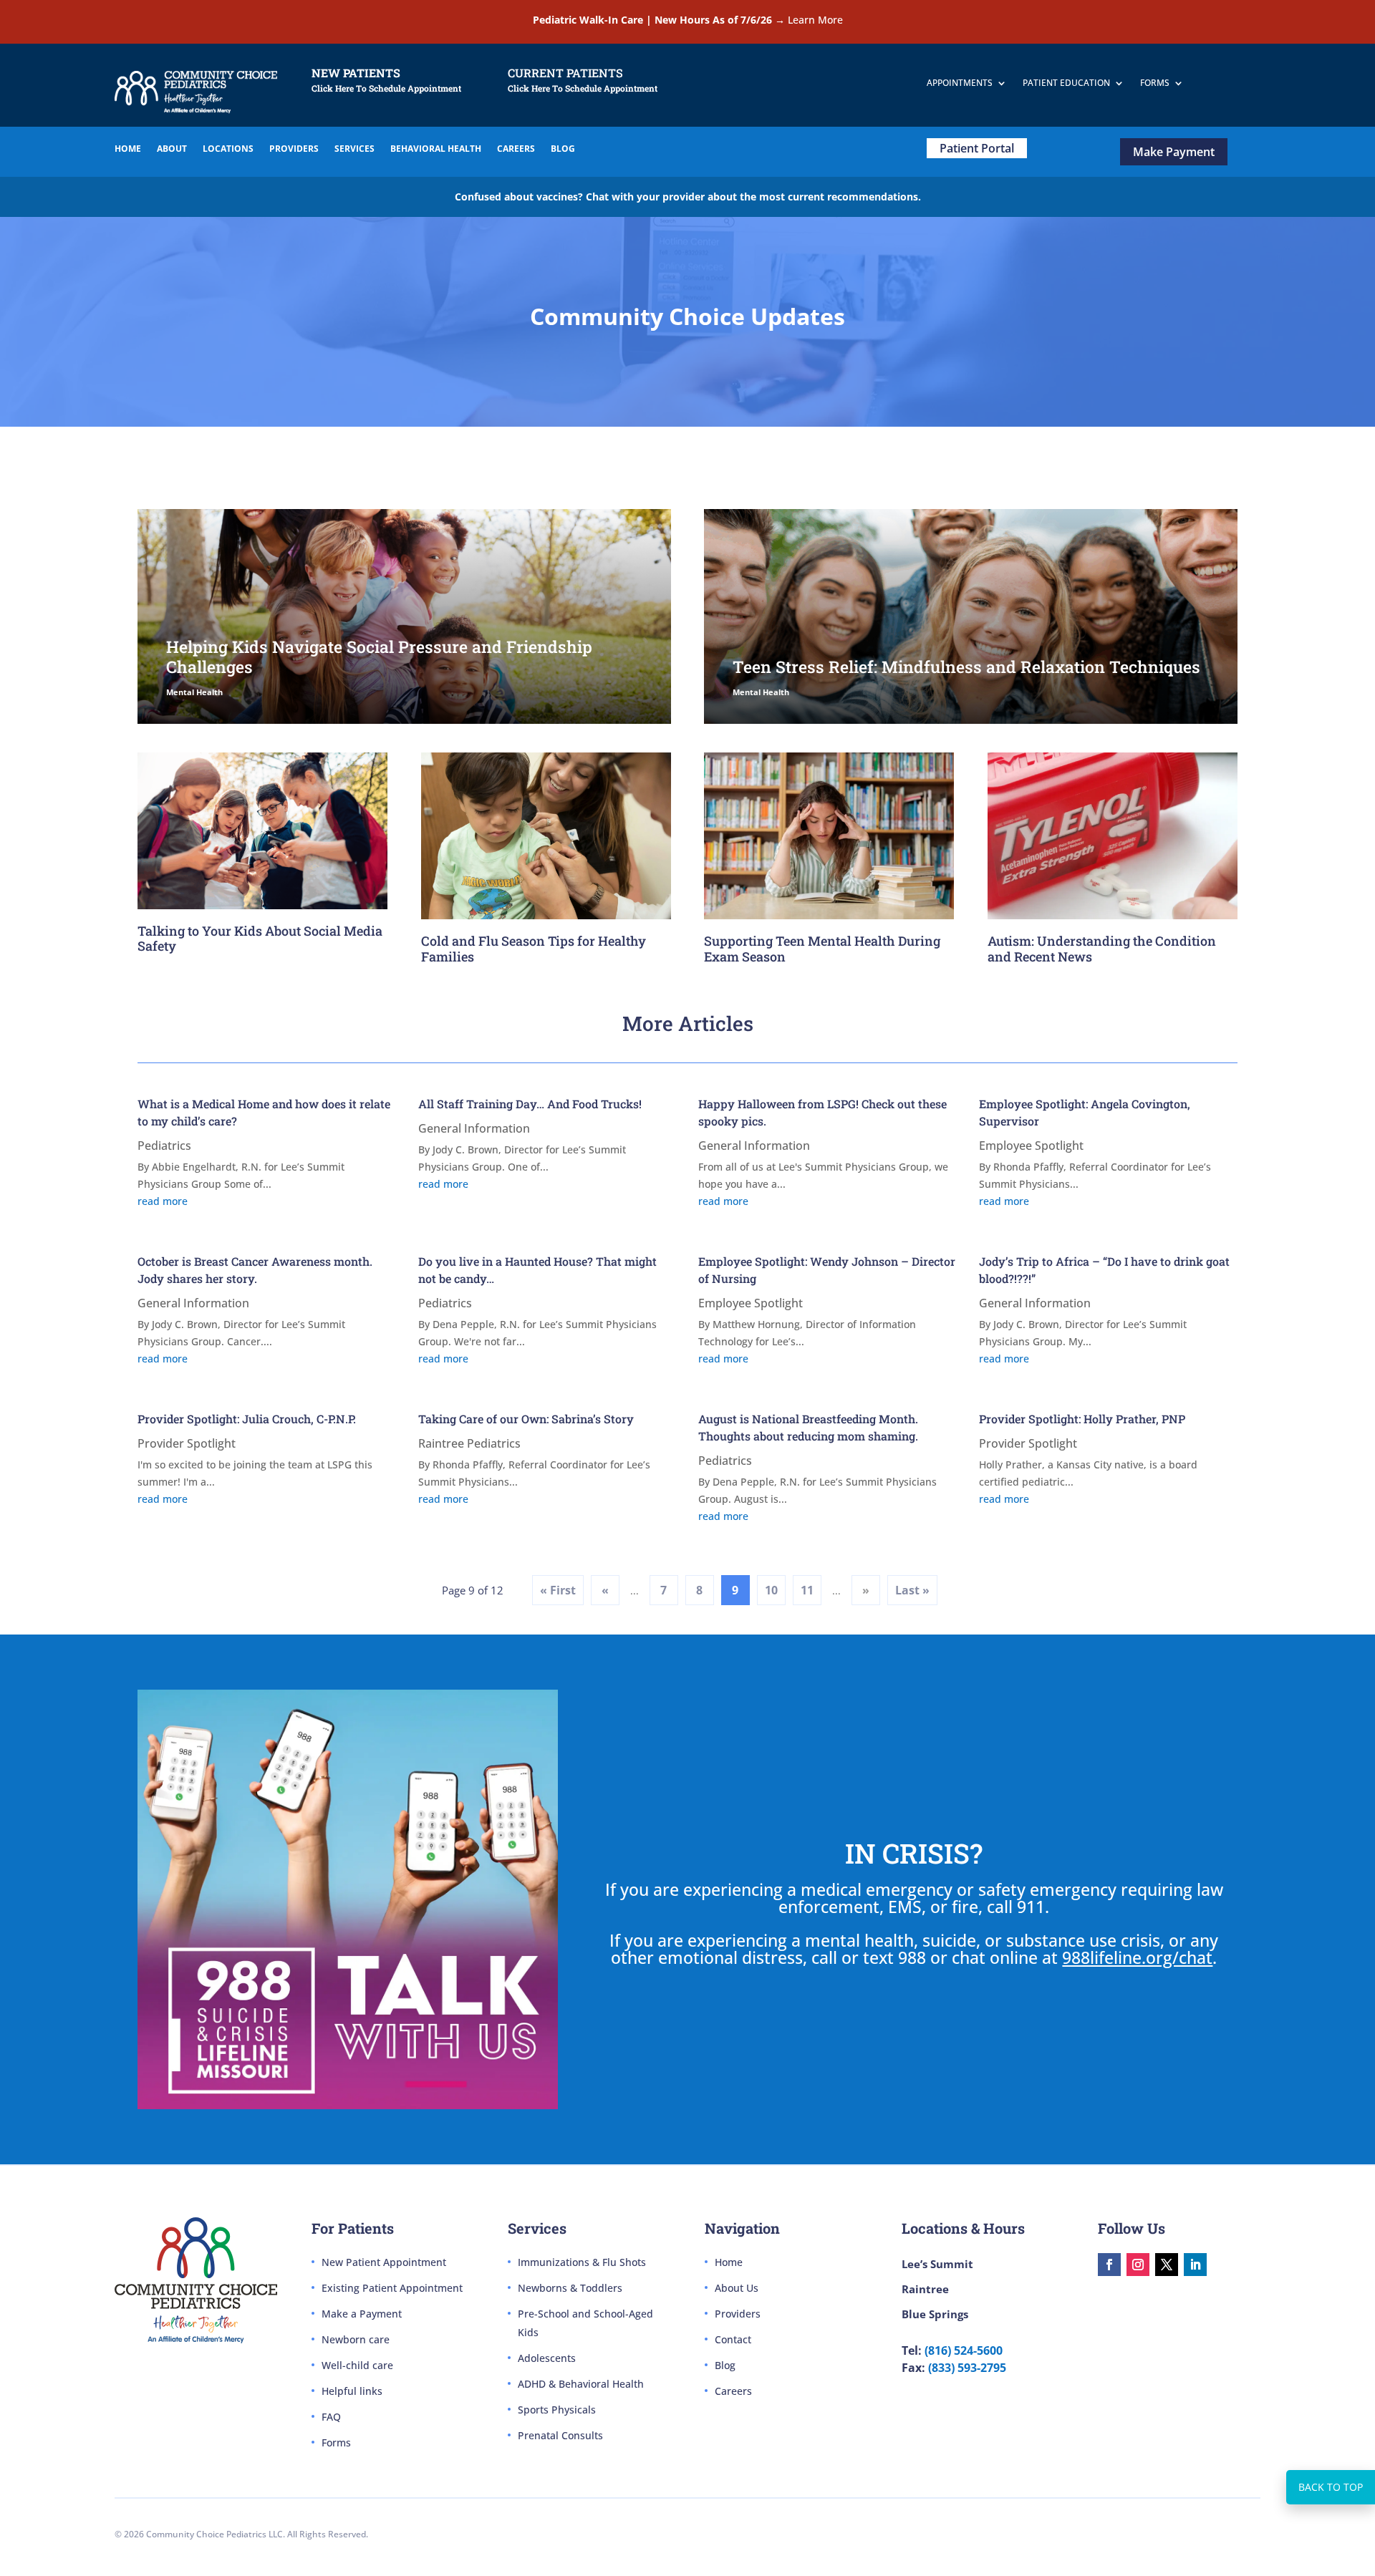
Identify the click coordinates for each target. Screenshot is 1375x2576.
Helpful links (352, 2391)
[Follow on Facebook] (1109, 2265)
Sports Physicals (557, 2410)
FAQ (331, 2417)
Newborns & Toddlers (570, 2288)
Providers (738, 2314)
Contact (733, 2339)
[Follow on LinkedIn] (1195, 2265)
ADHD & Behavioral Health (581, 2384)
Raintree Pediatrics (469, 1443)
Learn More (815, 20)
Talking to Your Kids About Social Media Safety (260, 939)
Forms (336, 2442)
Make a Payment (362, 2314)
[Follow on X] (1167, 2265)
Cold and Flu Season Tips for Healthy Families (534, 949)
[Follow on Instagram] (1138, 2265)
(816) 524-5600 (964, 2350)
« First (558, 1590)
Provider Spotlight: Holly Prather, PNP (1082, 1419)
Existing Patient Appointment (392, 2288)
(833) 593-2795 (967, 2368)
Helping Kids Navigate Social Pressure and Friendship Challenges (379, 657)
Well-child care (357, 2365)
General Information (474, 1128)
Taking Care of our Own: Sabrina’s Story (526, 1419)
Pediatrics (164, 1146)
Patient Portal (977, 148)
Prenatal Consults (560, 2435)
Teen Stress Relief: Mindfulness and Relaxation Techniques (966, 667)
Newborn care (356, 2339)
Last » (912, 1590)
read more (163, 1201)
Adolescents (547, 2358)
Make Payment (1174, 152)
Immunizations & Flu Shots (582, 2262)
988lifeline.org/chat (1137, 1957)
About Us (737, 2288)
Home (729, 2262)
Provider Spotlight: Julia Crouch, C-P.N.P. (247, 1419)
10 (771, 1590)
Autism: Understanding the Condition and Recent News (1102, 949)
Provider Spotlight (187, 1443)
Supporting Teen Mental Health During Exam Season (822, 949)
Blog (725, 2365)
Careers (733, 2391)
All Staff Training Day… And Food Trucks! (530, 1104)
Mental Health (194, 692)
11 (807, 1590)
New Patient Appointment (384, 2262)
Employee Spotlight (1031, 1146)
